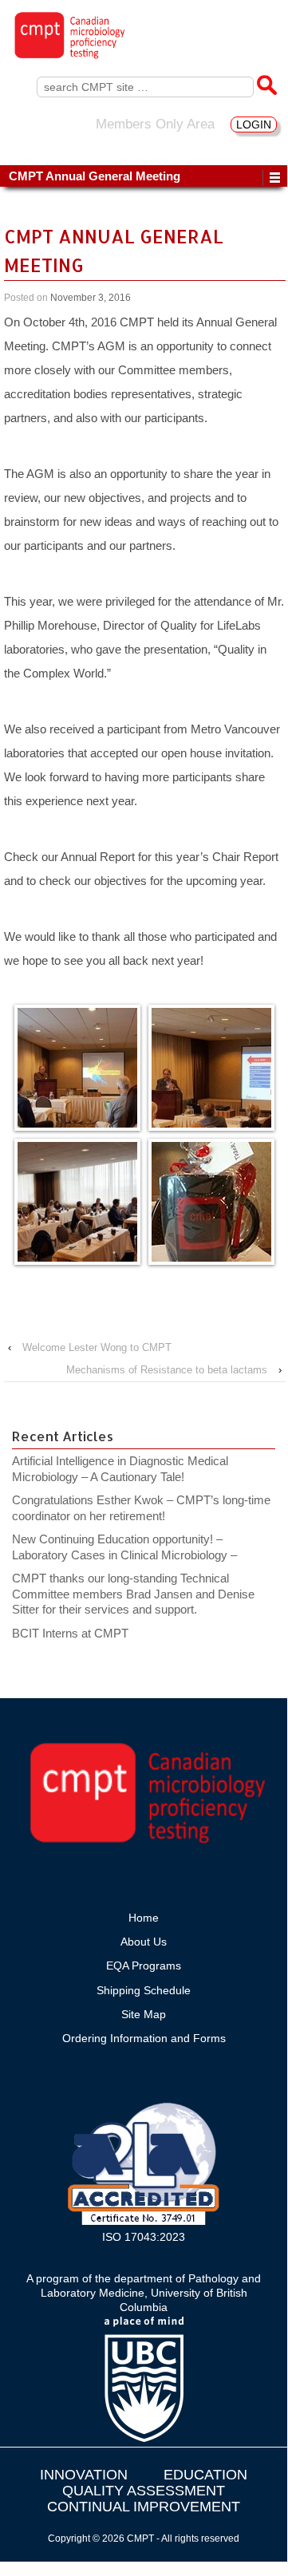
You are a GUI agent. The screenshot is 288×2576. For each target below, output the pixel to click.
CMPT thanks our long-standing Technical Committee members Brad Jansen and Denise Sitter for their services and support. (133, 1594)
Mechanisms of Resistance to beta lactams (167, 1370)
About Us (144, 1942)
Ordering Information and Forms (144, 2038)
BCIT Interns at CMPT (78, 1633)
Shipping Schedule (144, 1990)
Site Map (144, 2014)
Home (144, 1918)
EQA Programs (144, 1966)
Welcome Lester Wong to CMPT (97, 1347)
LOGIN (254, 124)
